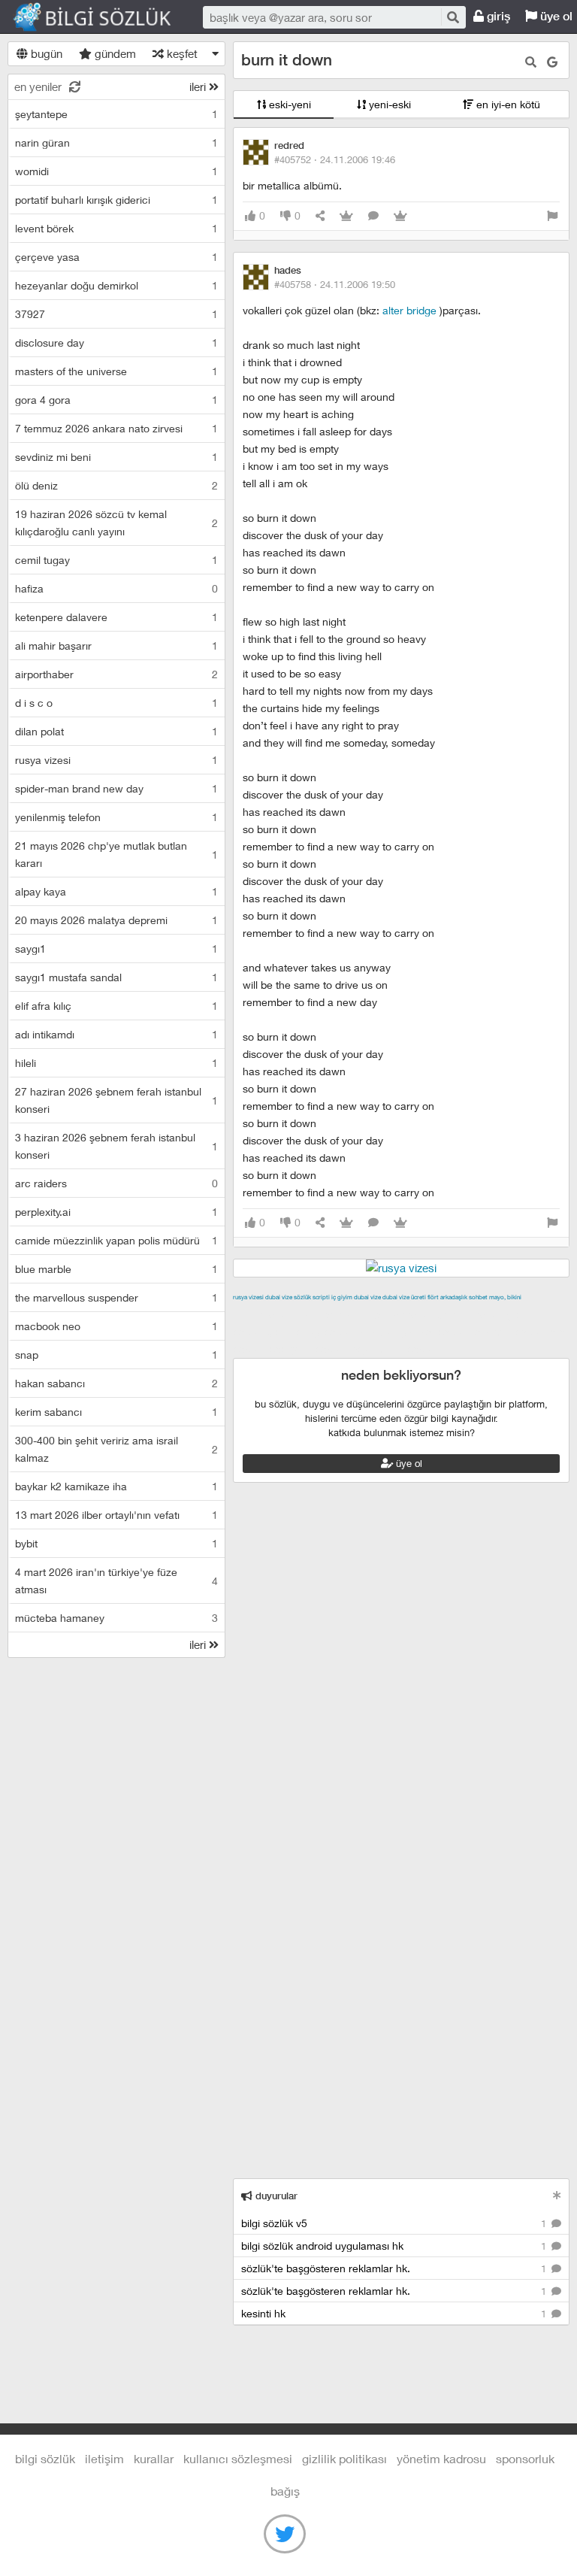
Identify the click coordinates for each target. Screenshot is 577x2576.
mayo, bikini (505, 1297)
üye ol (408, 1463)
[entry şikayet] (552, 216)
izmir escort (262, 1314)
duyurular (275, 2196)
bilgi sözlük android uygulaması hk (395, 2246)
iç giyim (342, 1297)
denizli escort (470, 1314)
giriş (497, 16)
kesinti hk (395, 2313)
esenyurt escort (308, 1349)
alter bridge (411, 310)
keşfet (181, 53)
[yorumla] (373, 216)
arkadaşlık (454, 1297)
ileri (199, 86)
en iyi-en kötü (507, 104)
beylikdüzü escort (394, 1349)
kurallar (154, 2458)
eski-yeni (288, 104)
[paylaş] (320, 216)
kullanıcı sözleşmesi (238, 2458)
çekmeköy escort (312, 1332)
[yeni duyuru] (557, 2195)
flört (433, 1297)
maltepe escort (332, 1314)
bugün (45, 53)
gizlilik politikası (344, 2458)
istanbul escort (510, 1332)
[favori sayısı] (346, 216)
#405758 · (335, 284)
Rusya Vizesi (248, 1297)
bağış (285, 2491)
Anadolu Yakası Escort (414, 1332)
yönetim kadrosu (441, 2458)
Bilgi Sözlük (105, 17)
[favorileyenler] (400, 216)
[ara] (452, 17)
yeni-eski (388, 104)
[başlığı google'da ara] (552, 62)
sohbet (478, 1297)
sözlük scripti (312, 1297)
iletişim (104, 2458)
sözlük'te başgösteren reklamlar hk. (395, 2268)
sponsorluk (525, 2458)
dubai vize (279, 1297)
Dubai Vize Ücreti (404, 1297)
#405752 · (335, 159)
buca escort (403, 1314)
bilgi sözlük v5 (395, 2223)
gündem (114, 53)
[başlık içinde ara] (531, 62)
